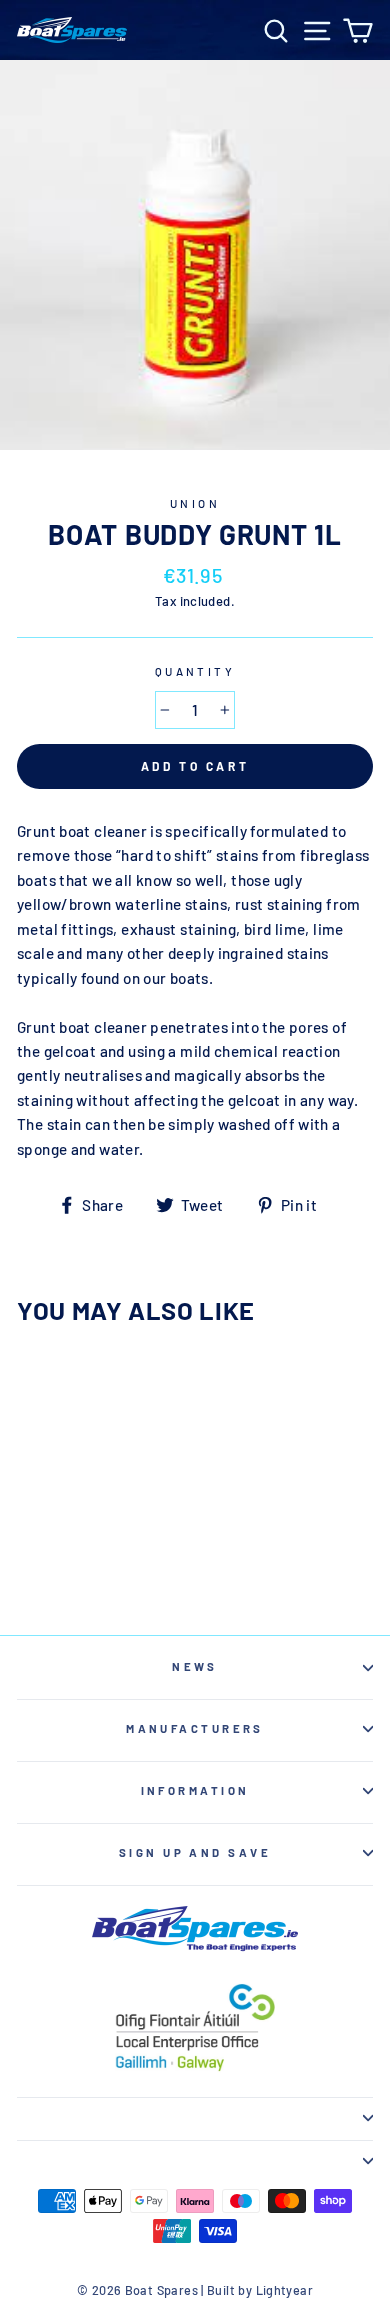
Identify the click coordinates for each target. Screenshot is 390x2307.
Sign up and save (195, 1852)
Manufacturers (195, 1728)
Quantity (195, 671)
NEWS (195, 1666)
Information (195, 1790)
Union (195, 503)
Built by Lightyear (260, 2290)
